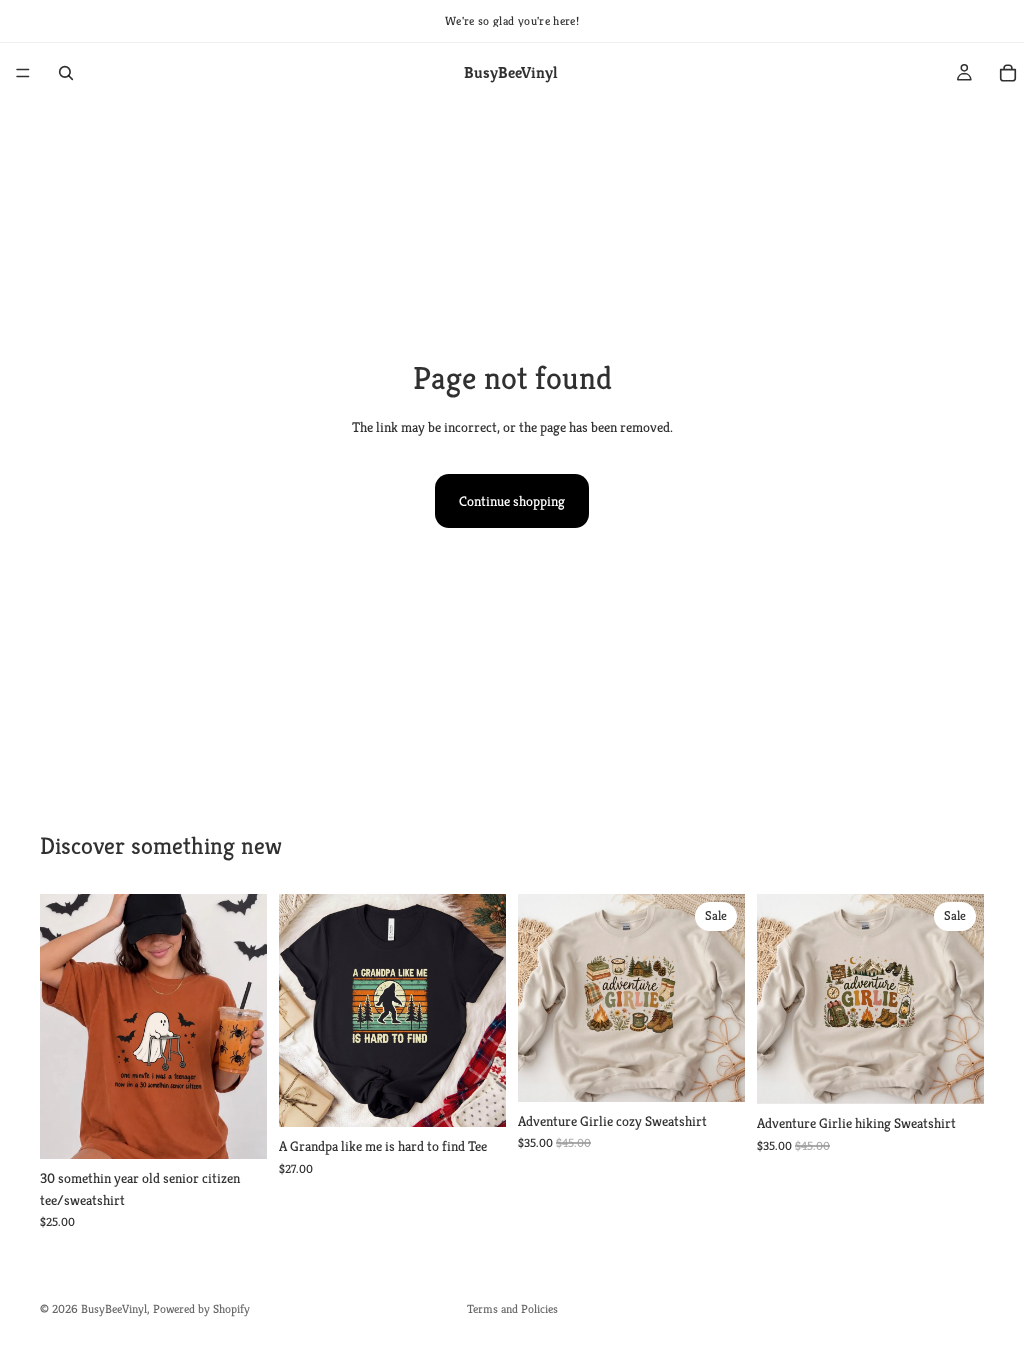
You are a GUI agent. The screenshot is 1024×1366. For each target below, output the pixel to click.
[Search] (66, 73)
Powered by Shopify (201, 1308)
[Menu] (23, 73)
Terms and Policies (512, 1308)
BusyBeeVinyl (114, 1308)
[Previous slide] (62, 1026)
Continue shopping (512, 501)
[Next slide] (245, 1026)
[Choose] (236, 1128)
